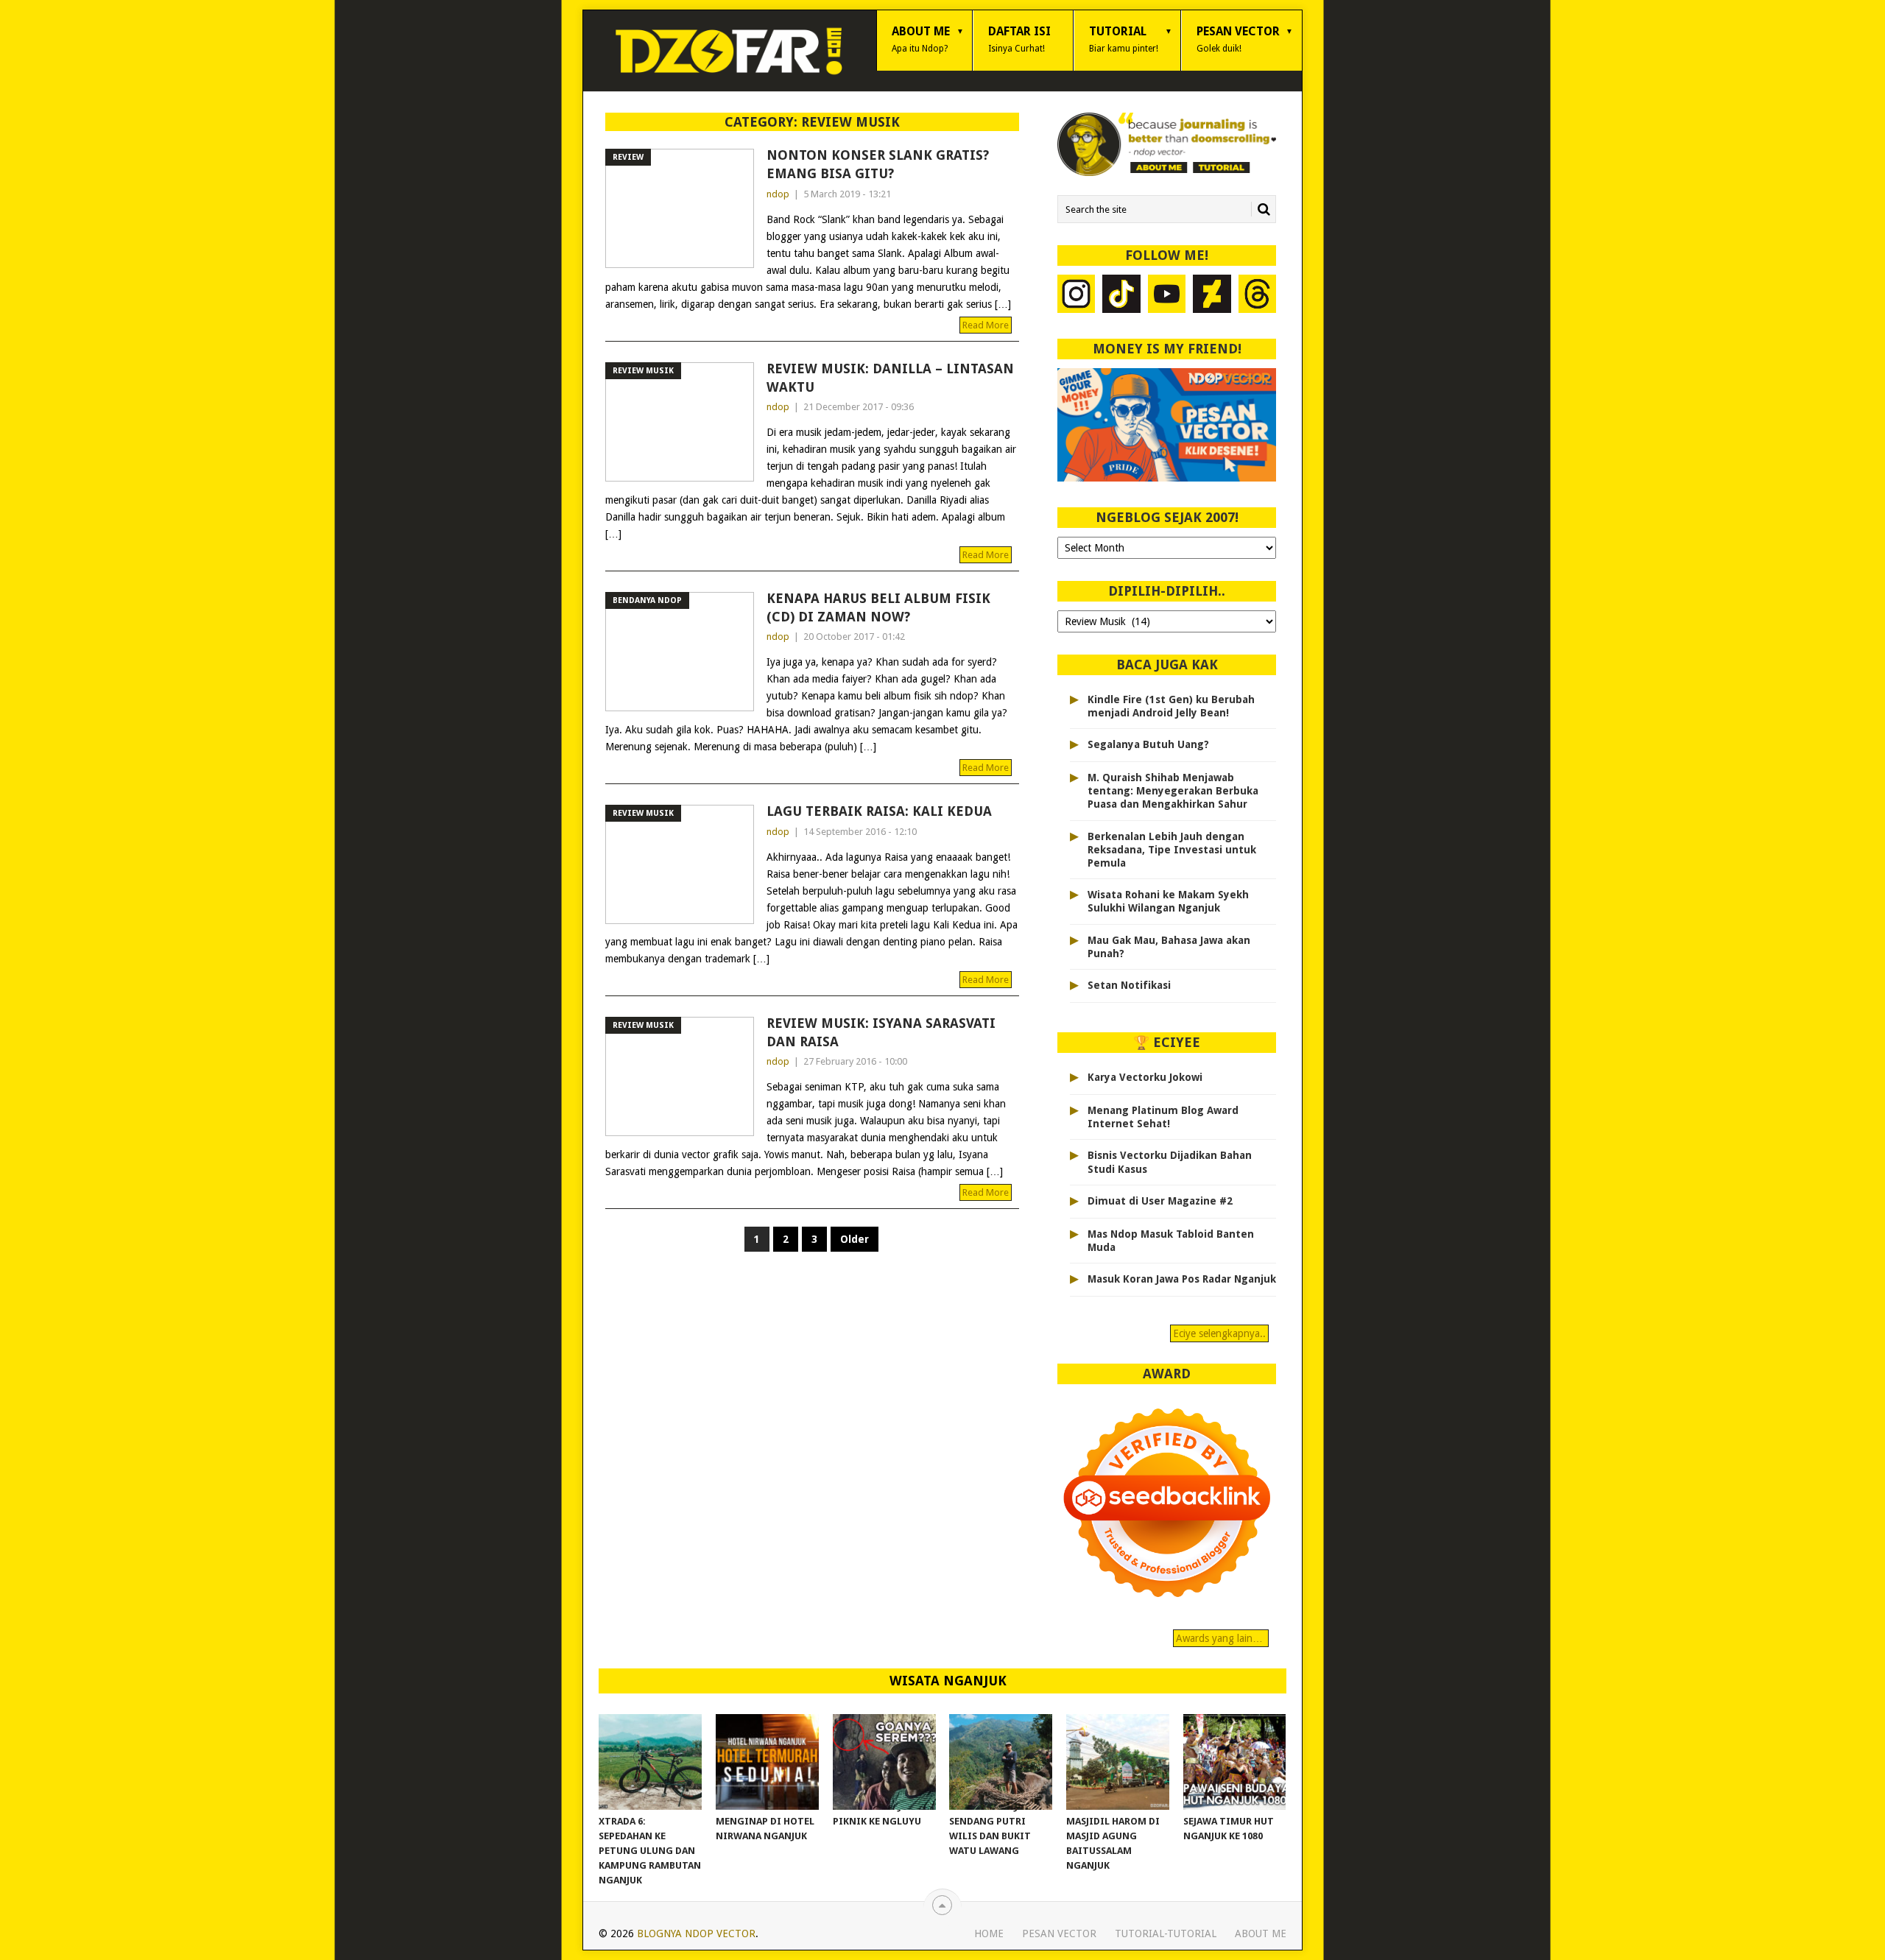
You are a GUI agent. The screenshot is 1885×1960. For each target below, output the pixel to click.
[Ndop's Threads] (1258, 296)
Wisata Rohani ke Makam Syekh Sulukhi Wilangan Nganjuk (1168, 901)
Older (855, 1239)
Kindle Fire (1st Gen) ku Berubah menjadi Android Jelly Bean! (1171, 706)
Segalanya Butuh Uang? (1148, 744)
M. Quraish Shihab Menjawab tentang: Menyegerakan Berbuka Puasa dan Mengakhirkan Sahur (1173, 791)
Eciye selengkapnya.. (1219, 1333)
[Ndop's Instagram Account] (1077, 296)
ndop (778, 194)
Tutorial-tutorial (1166, 1933)
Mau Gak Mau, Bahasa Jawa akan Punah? (1169, 947)
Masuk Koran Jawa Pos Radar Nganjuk (1182, 1279)
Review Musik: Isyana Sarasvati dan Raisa (881, 1032)
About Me (921, 39)
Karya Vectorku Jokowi (1145, 1077)
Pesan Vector (1238, 39)
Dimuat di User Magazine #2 (1160, 1201)
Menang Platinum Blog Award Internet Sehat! (1163, 1117)
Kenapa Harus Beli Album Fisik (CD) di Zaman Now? (878, 607)
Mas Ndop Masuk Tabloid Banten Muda (1171, 1241)
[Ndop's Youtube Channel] (1167, 296)
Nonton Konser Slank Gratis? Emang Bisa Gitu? (878, 164)
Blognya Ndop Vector (696, 1933)
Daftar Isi (1019, 39)
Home (989, 1933)
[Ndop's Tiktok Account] (1121, 296)
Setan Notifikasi (1129, 985)
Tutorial (1124, 39)
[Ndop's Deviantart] (1212, 296)
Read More (986, 325)
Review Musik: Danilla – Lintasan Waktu (890, 378)
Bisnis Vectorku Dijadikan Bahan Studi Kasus (1170, 1162)
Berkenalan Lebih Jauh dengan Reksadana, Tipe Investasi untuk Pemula (1172, 850)
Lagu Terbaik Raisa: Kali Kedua (879, 811)
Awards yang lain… (1221, 1638)
